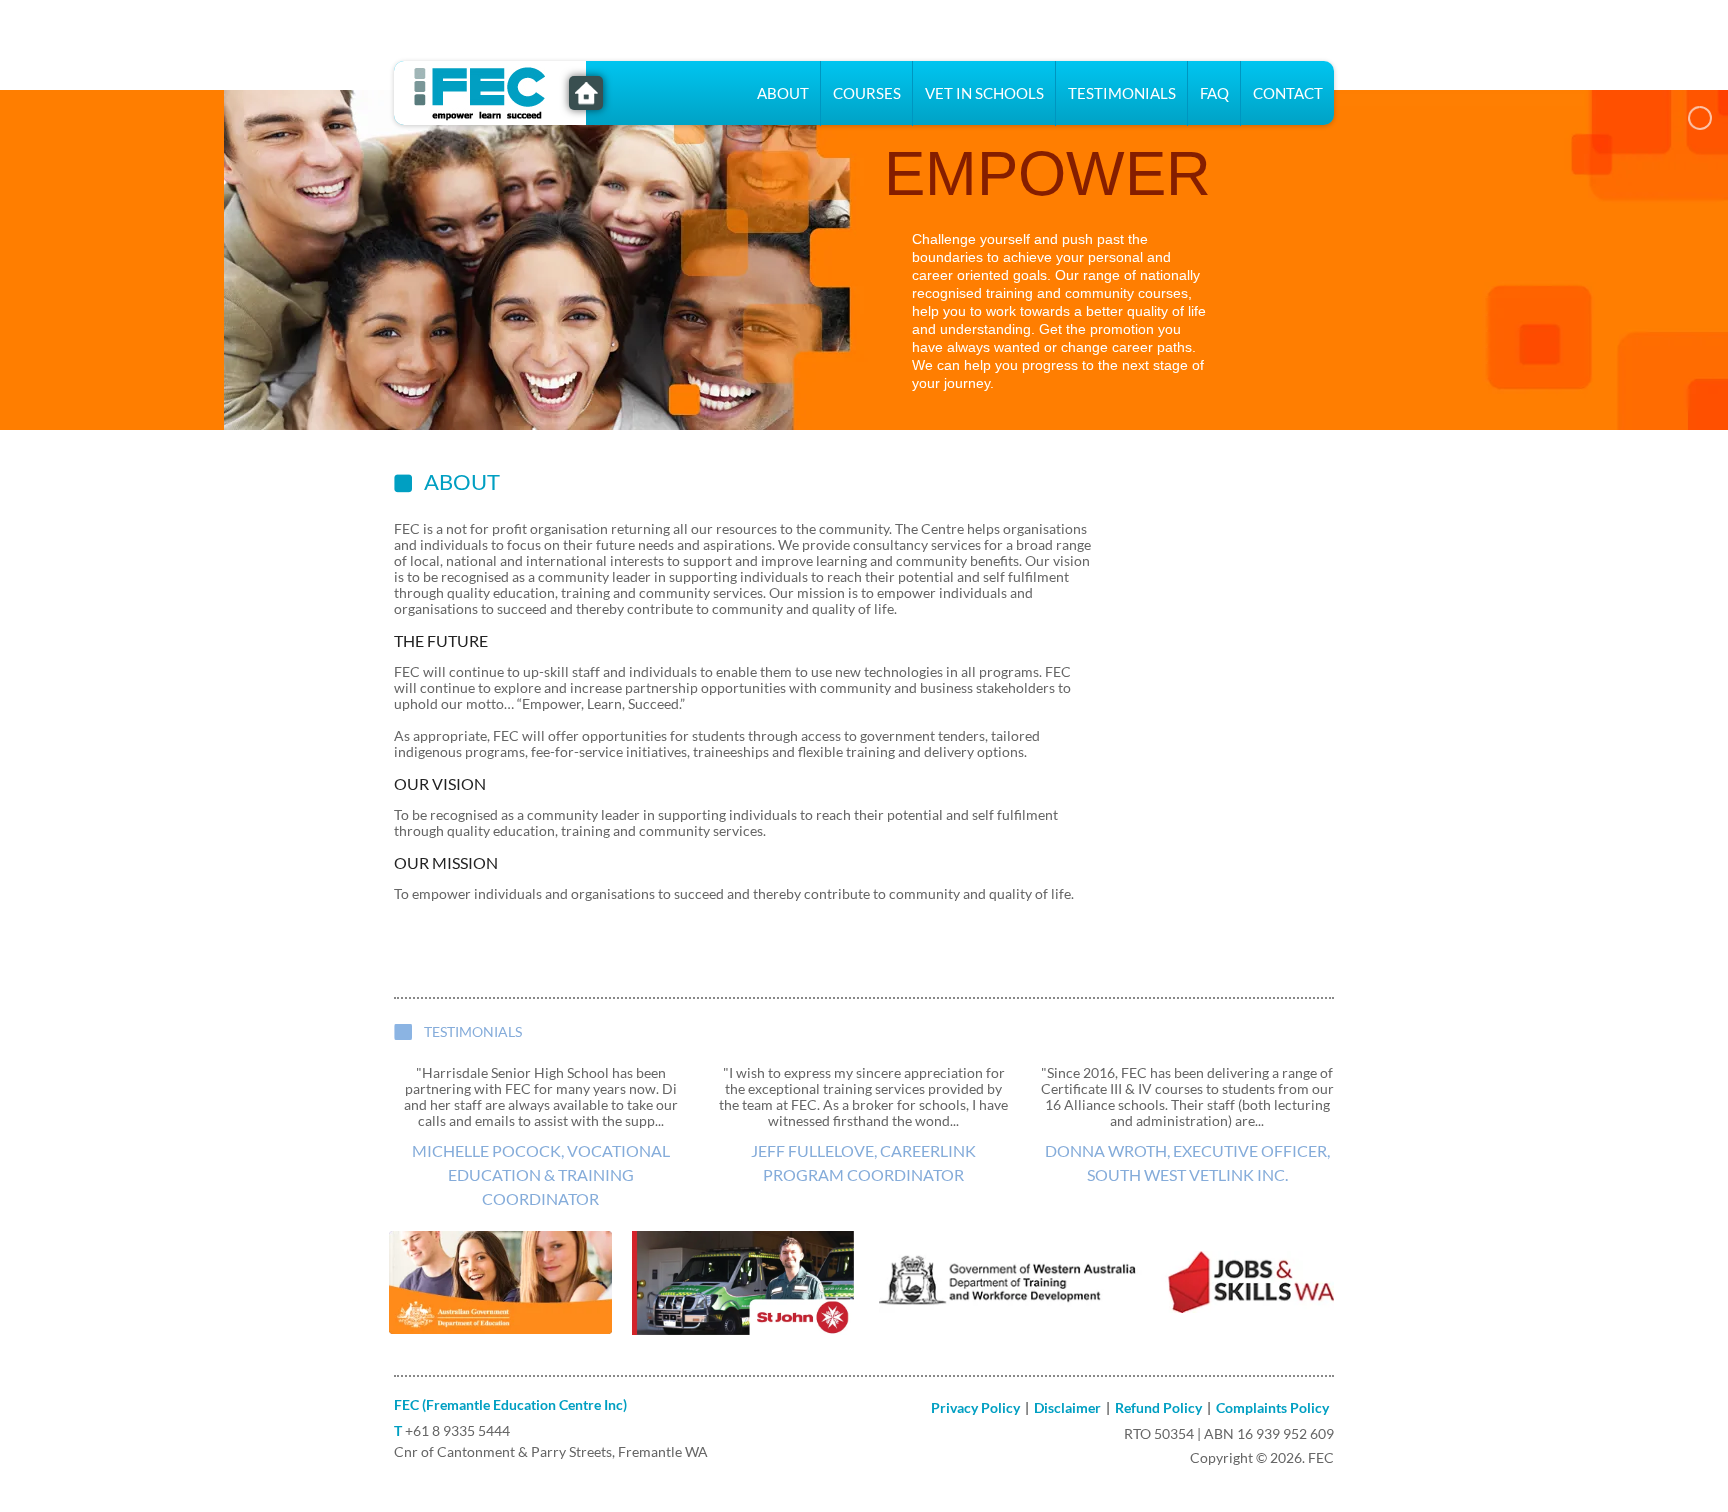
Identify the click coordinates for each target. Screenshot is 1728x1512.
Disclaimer (1067, 1407)
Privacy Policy (975, 1407)
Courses (867, 93)
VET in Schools (984, 93)
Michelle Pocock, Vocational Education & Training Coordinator (541, 1174)
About (783, 93)
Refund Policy (1158, 1407)
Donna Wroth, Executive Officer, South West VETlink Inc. (1187, 1162)
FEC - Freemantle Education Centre (586, 93)
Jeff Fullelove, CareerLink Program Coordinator (863, 1162)
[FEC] (489, 90)
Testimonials (1122, 93)
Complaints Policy (1272, 1407)
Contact (1288, 93)
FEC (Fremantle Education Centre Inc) (510, 1404)
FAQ (1214, 93)
